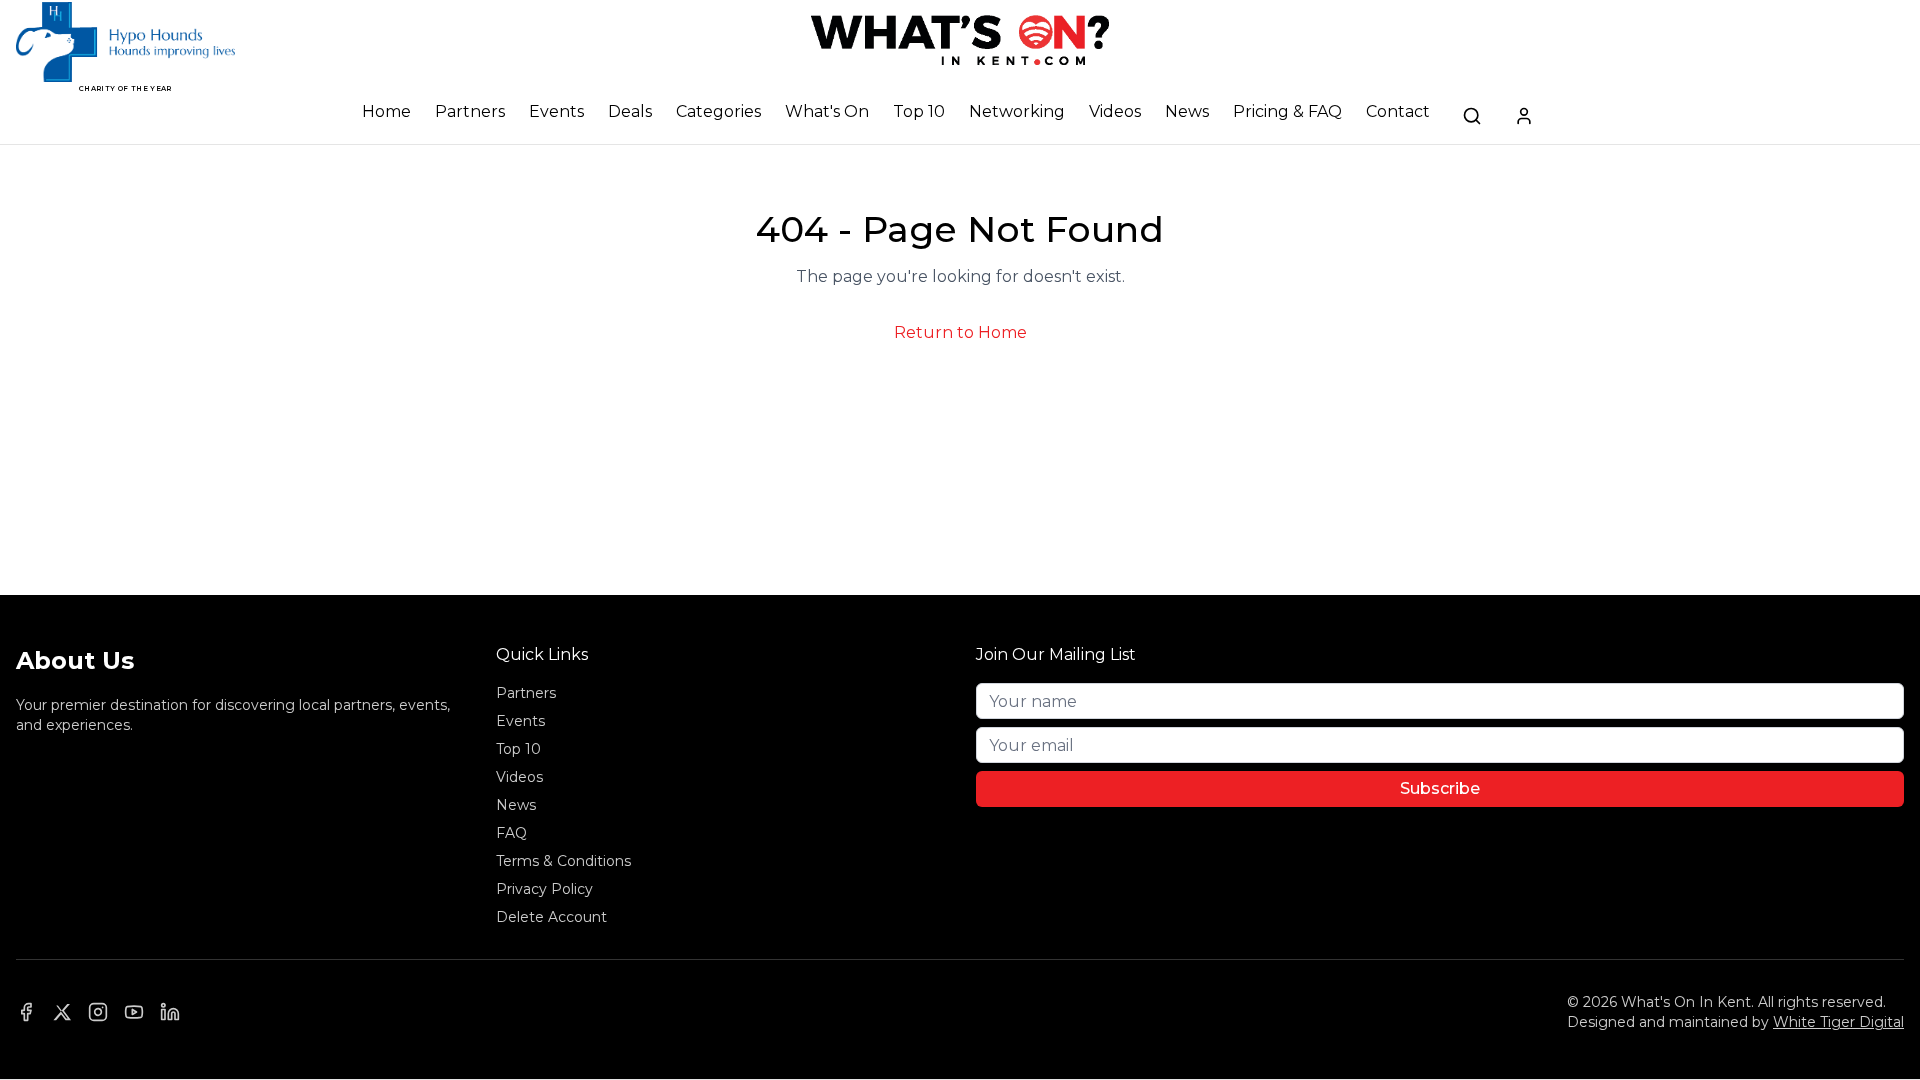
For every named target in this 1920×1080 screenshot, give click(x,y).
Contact (1398, 111)
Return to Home (960, 332)
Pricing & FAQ (1287, 111)
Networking (1017, 111)
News (1187, 111)
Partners (470, 111)
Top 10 (919, 111)
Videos (1115, 111)
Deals (630, 111)
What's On (827, 111)
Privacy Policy (544, 889)
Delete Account (551, 917)
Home (386, 111)
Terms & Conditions (563, 861)
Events (556, 111)
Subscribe (1440, 788)
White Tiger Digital (1838, 1022)
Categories (718, 111)
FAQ (511, 833)
